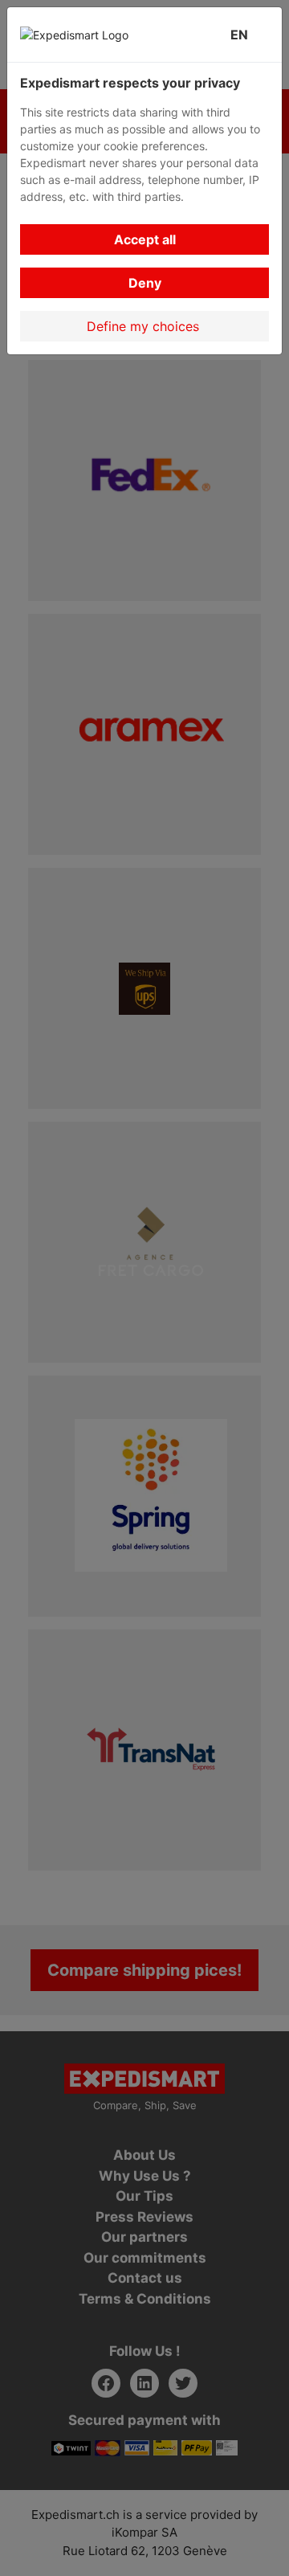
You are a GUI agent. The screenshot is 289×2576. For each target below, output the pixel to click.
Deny (145, 283)
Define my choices (145, 326)
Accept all (145, 239)
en (242, 35)
